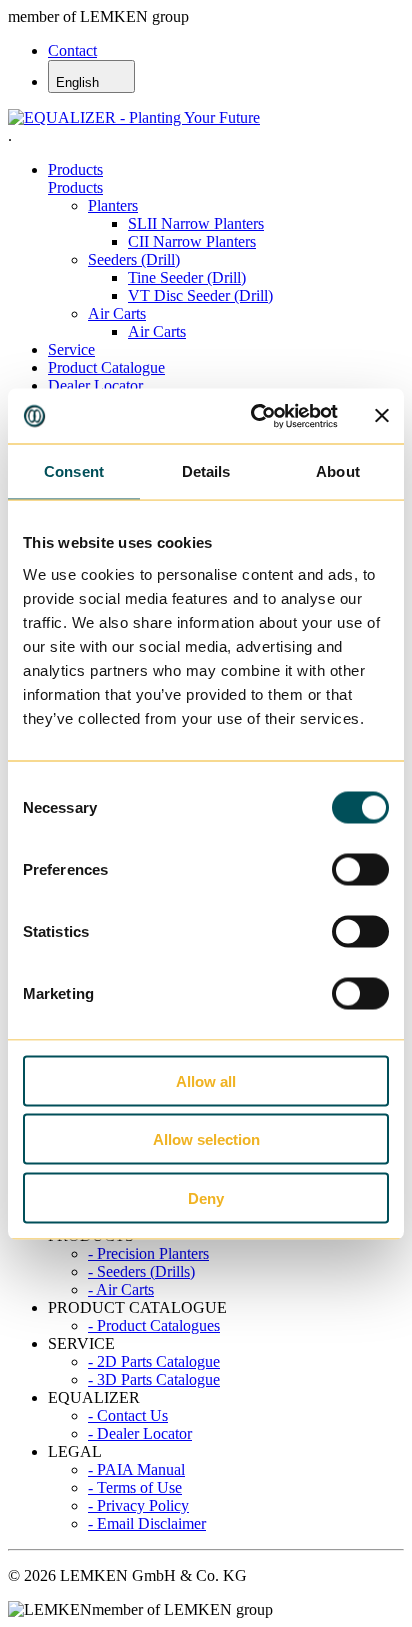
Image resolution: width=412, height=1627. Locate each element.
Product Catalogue (106, 367)
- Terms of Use (135, 1487)
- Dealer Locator (140, 1433)
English (79, 82)
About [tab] (338, 471)
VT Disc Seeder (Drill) (200, 295)
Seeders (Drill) (134, 259)
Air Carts (117, 313)
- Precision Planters (148, 1253)
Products (75, 169)
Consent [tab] (74, 471)
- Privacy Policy (138, 1505)
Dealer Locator (95, 385)
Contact (72, 50)
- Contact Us (128, 1415)
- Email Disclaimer (147, 1523)
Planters (113, 205)
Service (71, 349)
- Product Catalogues (154, 1325)
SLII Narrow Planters (196, 223)
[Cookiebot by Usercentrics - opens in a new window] (255, 416)
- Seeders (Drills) (141, 1271)
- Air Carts (121, 1289)
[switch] (360, 869)
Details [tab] (206, 471)
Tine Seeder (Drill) (187, 277)
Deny (206, 1197)
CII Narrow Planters (192, 241)
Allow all (206, 1080)
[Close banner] (382, 416)
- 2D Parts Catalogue (154, 1361)
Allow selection (206, 1139)
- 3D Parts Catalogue (154, 1379)
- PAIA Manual (136, 1469)
